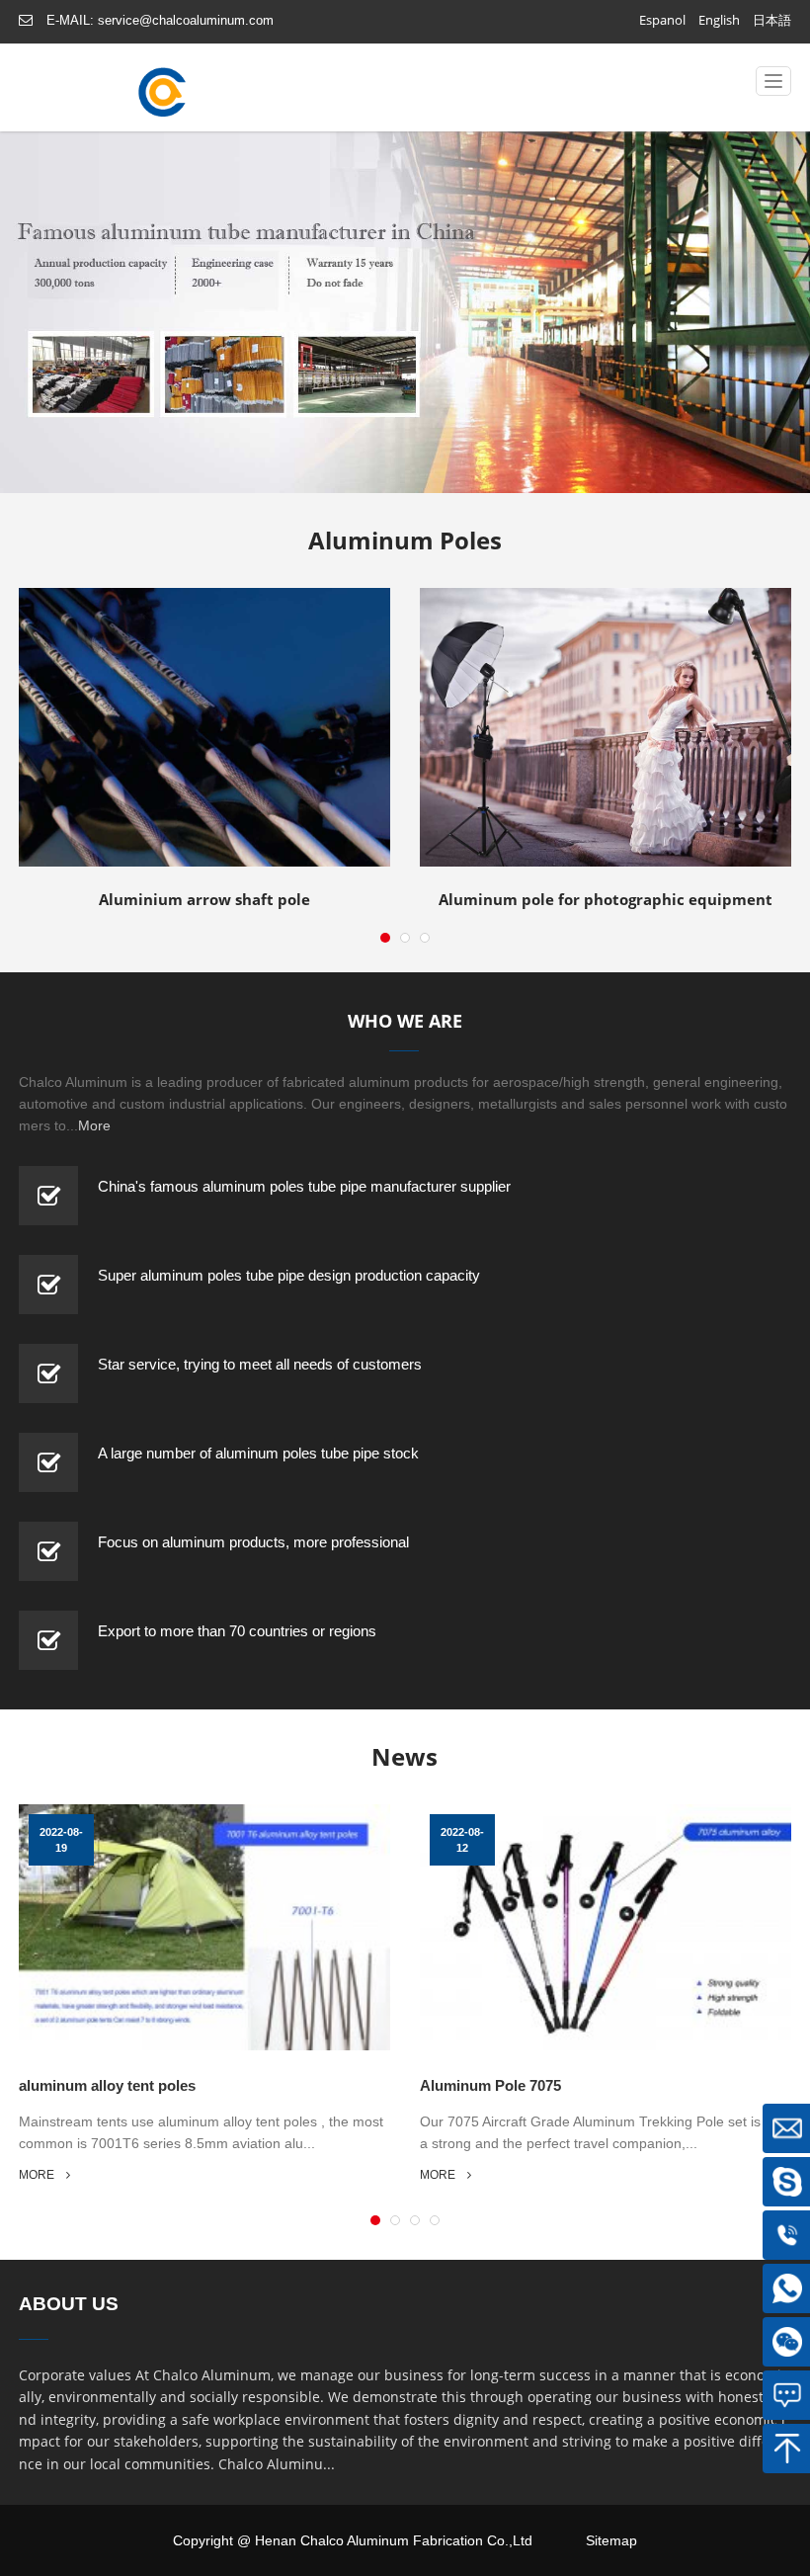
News (405, 1756)
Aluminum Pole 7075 (490, 2085)
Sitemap (611, 2540)
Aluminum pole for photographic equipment (602, 803)
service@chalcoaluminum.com (186, 20)
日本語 (772, 20)
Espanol (662, 20)
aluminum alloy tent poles (107, 2085)
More (94, 1125)
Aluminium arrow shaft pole (159, 815)
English (719, 20)
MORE (37, 2175)
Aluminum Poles (405, 540)
